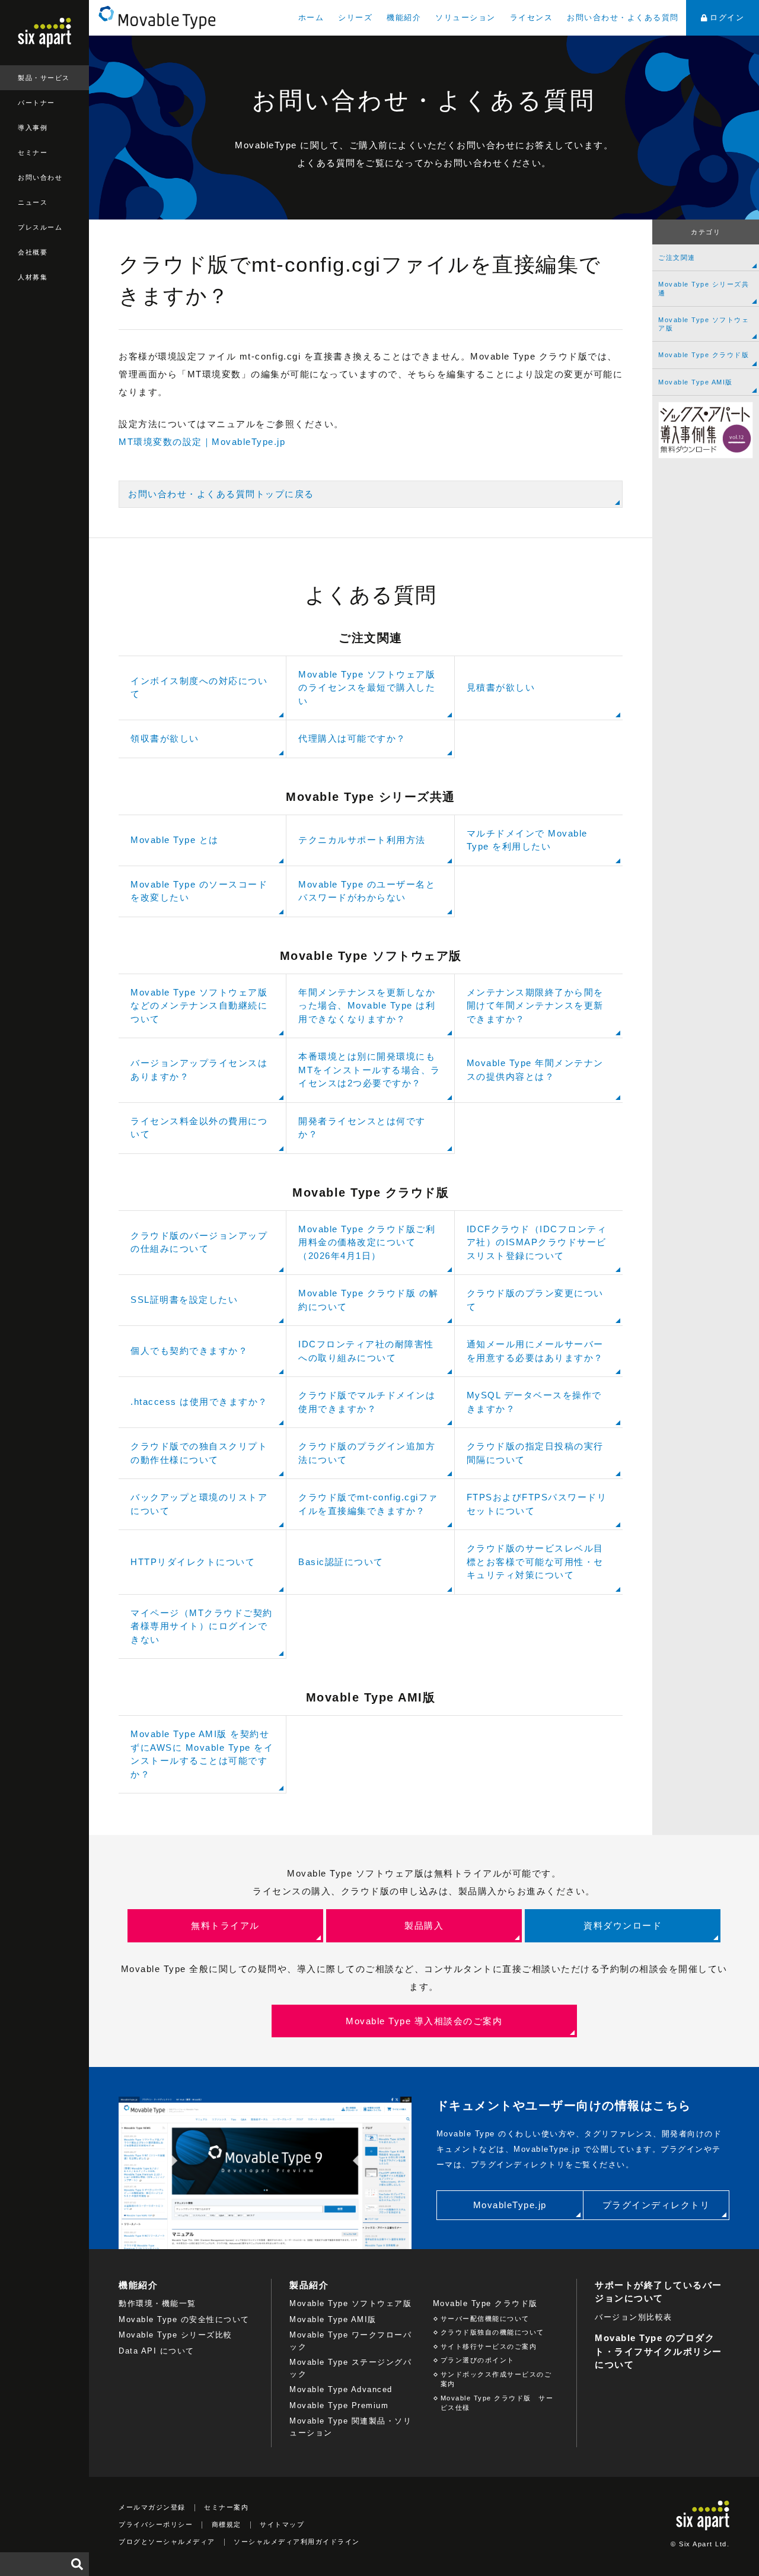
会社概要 (33, 252)
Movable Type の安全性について (184, 2319)
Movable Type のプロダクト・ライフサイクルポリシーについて (658, 2351)
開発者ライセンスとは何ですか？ (362, 1128)
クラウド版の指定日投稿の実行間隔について (535, 1453)
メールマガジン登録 (152, 2507)
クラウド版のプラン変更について (535, 1300)
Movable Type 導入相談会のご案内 (424, 2021)
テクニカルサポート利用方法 (362, 840)
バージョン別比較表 (634, 2317)
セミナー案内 (226, 2507)
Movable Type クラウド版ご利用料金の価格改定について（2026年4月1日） (367, 1242)
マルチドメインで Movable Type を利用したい (527, 840)
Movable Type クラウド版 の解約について (369, 1300)
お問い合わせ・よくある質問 (623, 18)
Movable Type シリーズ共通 (704, 288)
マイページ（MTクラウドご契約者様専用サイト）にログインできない (202, 1626)
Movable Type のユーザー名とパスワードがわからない (367, 891)
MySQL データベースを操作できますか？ (534, 1402)
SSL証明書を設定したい (184, 1300)
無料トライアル (225, 1925)
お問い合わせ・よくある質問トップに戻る (221, 494)
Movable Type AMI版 (696, 382)
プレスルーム (40, 227)
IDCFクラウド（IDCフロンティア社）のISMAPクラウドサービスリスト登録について (537, 1242)
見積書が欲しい (501, 687)
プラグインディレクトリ (656, 2205)
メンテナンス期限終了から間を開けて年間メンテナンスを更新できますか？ (535, 1006)
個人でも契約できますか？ (189, 1351)
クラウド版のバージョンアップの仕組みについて (199, 1242)
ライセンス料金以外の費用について (199, 1128)
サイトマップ (282, 2524)
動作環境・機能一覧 (157, 2303)
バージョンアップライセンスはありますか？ (199, 1070)
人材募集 (33, 277)
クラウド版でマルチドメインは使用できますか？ (367, 1402)
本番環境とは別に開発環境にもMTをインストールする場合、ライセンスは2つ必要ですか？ (369, 1070)
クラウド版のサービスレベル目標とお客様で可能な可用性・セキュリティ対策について (535, 1561)
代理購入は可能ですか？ (352, 738)
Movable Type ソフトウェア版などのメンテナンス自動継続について (199, 1006)
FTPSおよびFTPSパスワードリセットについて (537, 1504)
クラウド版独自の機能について (492, 2332)
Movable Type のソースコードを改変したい (199, 891)
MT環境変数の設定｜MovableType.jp (202, 442)
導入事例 (33, 128)
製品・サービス (44, 78)
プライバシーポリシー (156, 2524)
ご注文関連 (677, 257)
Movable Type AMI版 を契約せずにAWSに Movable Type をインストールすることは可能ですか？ (202, 1754)
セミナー (33, 152)
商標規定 (227, 2524)
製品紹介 (309, 2285)
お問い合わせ (40, 177)
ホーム (311, 18)
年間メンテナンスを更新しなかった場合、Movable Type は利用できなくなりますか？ (367, 1006)
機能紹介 (404, 18)
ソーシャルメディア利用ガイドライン (297, 2542)
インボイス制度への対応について (199, 688)
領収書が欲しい (165, 738)
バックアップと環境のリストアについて (199, 1504)
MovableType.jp (510, 2205)
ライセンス (532, 18)
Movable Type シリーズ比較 (176, 2335)
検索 (77, 2564)
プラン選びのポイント (478, 2360)
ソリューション (465, 18)
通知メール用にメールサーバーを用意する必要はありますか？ (535, 1351)
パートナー (36, 103)
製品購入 (424, 1925)
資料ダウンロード (623, 1925)
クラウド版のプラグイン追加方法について (367, 1453)
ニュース (33, 202)
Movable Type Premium (339, 2405)
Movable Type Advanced (341, 2389)
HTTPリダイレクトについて (193, 1562)
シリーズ (355, 18)
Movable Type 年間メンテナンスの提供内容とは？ (535, 1070)
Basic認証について (341, 1562)
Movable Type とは (175, 840)
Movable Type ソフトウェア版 (704, 324)
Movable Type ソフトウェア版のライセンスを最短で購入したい (367, 688)
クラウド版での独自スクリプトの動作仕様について (199, 1453)
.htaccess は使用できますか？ (199, 1402)
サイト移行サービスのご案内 (489, 2346)
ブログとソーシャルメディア (167, 2542)
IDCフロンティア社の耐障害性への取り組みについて (366, 1351)
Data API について (157, 2351)
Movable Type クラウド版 (704, 355)
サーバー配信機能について (485, 2319)
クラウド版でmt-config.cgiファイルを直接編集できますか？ (368, 1504)
